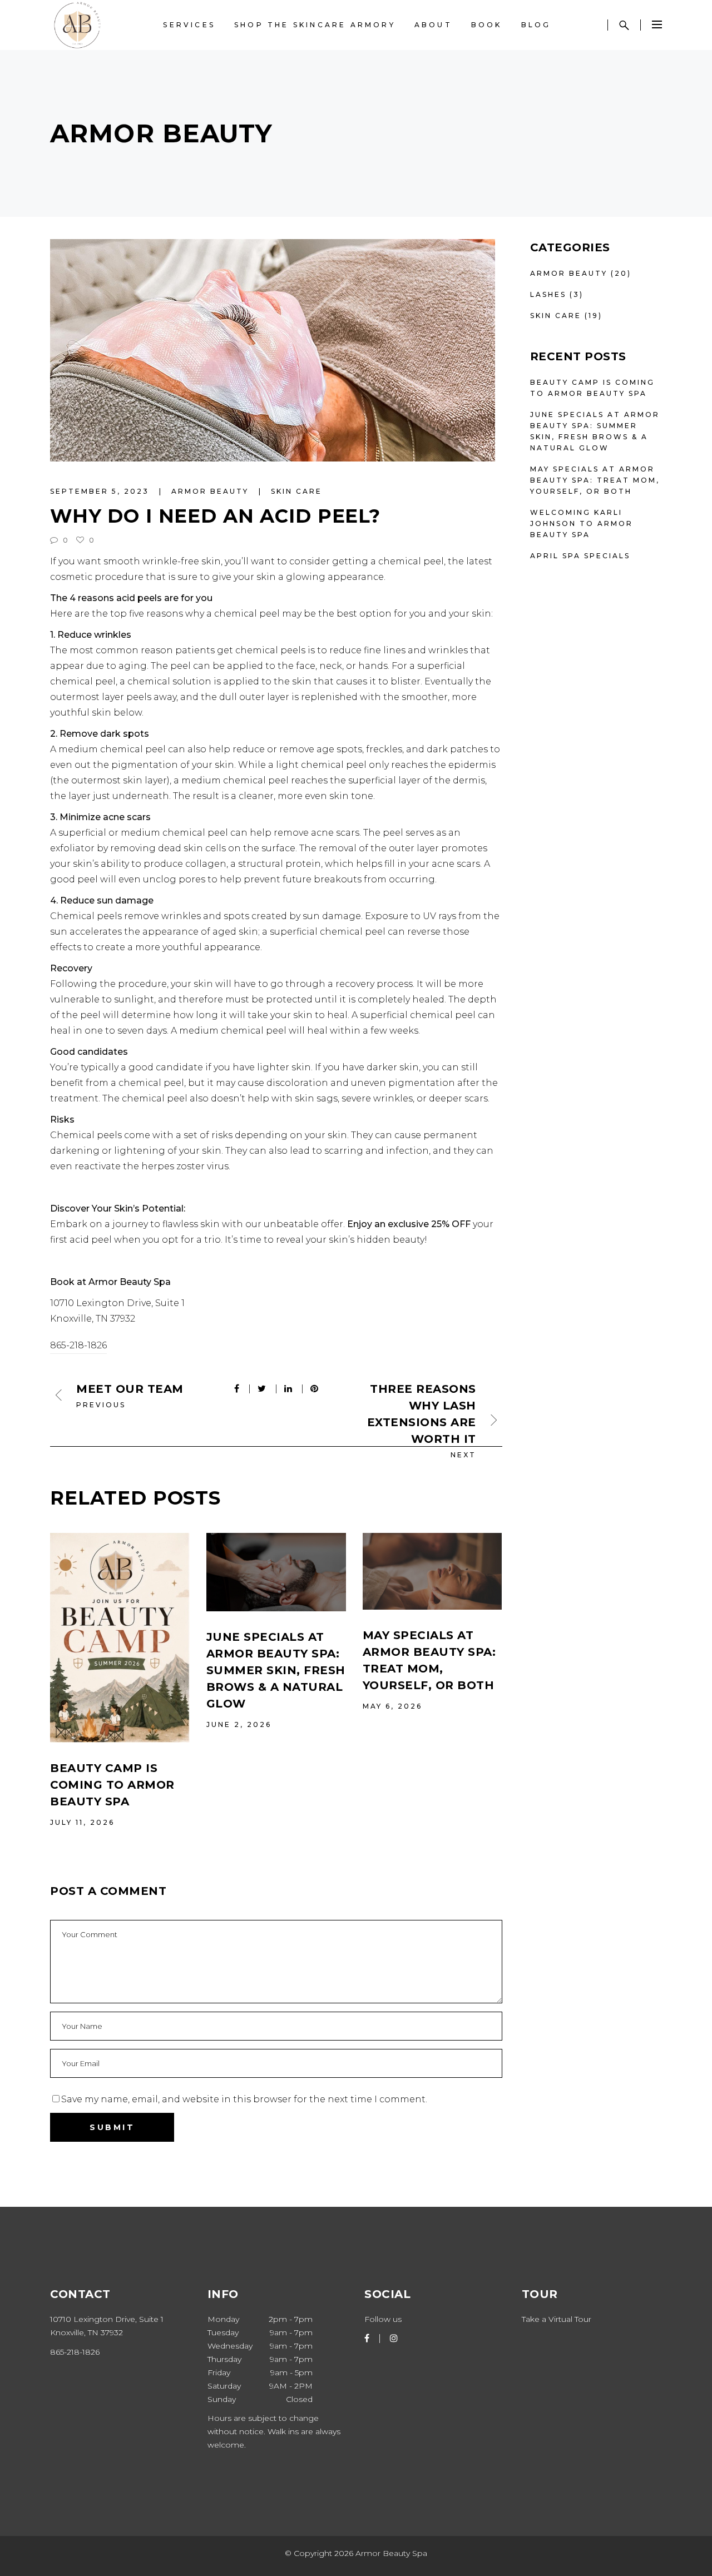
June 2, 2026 (239, 1724)
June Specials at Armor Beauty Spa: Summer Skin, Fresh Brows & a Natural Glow (276, 1670)
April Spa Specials (580, 556)
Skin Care (296, 491)
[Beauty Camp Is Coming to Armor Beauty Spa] (120, 1638)
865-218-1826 (78, 1345)
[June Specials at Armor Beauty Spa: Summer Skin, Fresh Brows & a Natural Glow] (276, 1572)
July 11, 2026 (82, 1822)
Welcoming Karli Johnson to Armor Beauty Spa (582, 523)
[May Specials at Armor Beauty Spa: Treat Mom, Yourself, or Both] (432, 1571)
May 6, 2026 (392, 1706)
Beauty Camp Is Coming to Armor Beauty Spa (112, 1785)
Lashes (548, 294)
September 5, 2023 (101, 491)
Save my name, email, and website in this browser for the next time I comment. (244, 2099)
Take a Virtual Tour (557, 2319)
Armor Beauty (212, 491)
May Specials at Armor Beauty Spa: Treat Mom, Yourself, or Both (595, 480)
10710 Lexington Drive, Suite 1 (117, 1303)
